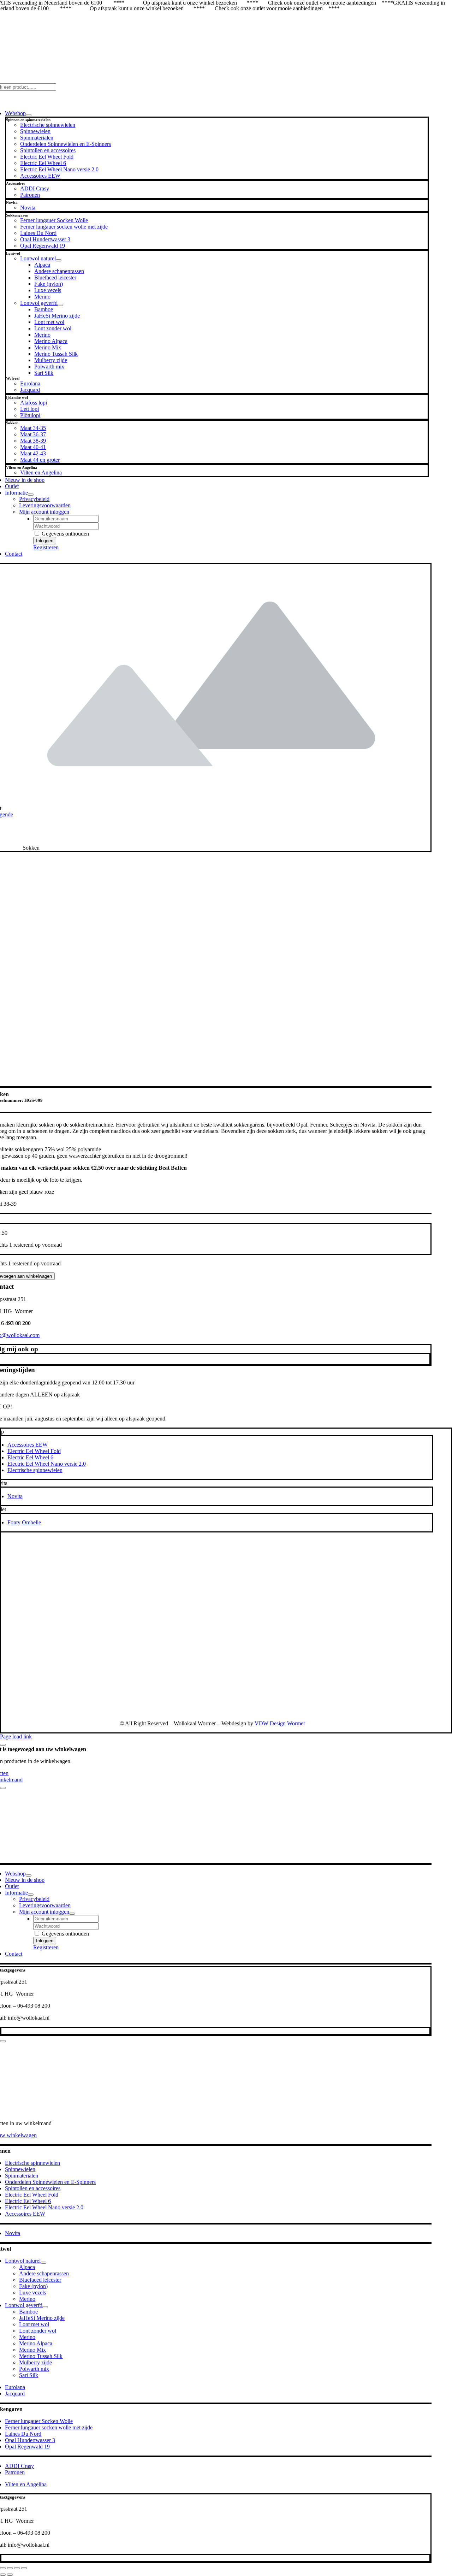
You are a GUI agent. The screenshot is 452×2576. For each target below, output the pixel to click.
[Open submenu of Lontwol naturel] (59, 260)
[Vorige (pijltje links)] (3, 2575)
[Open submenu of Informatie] (31, 495)
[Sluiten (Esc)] (24, 2568)
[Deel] (17, 2568)
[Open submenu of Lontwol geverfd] (60, 305)
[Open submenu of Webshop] (29, 115)
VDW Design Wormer (280, 1723)
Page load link (16, 1736)
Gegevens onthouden (65, 534)
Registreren (46, 547)
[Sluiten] (3, 1745)
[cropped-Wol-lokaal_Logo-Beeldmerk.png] (343, 1711)
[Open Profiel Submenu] (72, 1914)
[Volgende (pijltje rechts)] (10, 2575)
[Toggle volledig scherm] (10, 2568)
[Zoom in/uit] (3, 2568)
